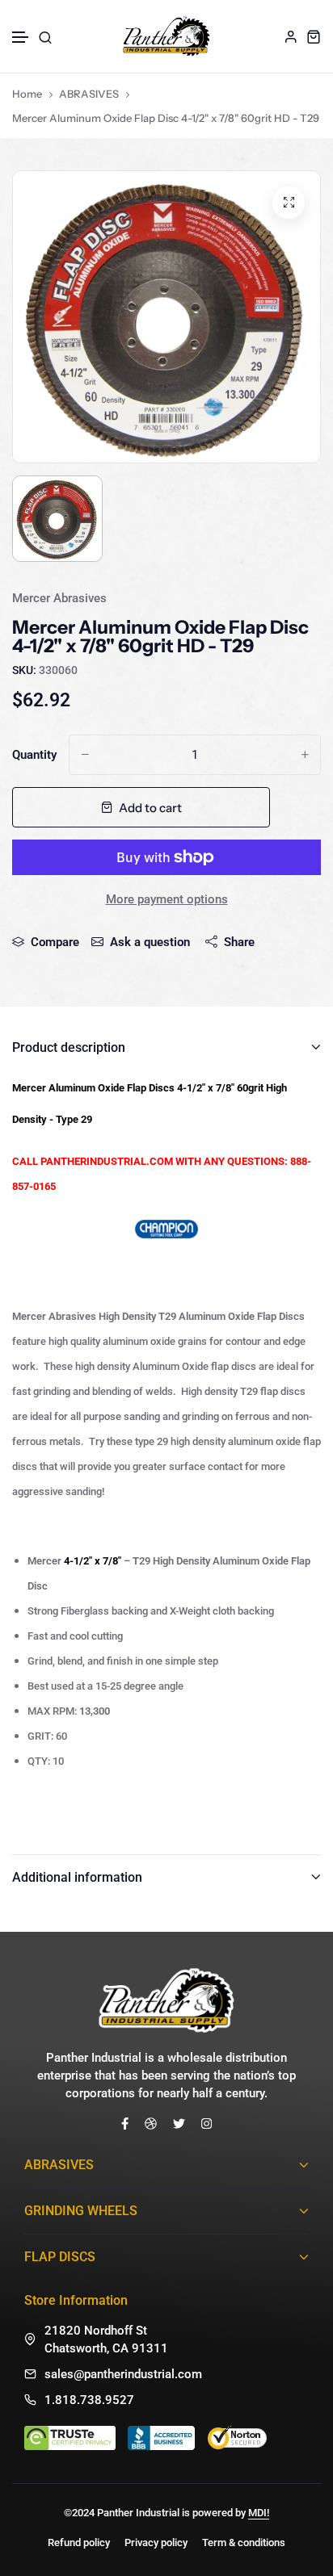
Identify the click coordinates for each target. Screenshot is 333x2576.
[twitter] (179, 2123)
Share (239, 942)
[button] (21, 38)
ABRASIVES (89, 94)
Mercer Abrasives (59, 598)
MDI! (259, 2513)
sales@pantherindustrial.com (123, 2374)
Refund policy (79, 2542)
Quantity (34, 755)
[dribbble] (151, 2123)
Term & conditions (244, 2542)
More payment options (167, 899)
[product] (289, 203)
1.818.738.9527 (89, 2400)
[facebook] (125, 2123)
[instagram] (207, 2123)
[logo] (166, 36)
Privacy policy (156, 2542)
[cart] (314, 36)
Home (27, 94)
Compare (55, 942)
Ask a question (150, 942)
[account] (291, 36)
